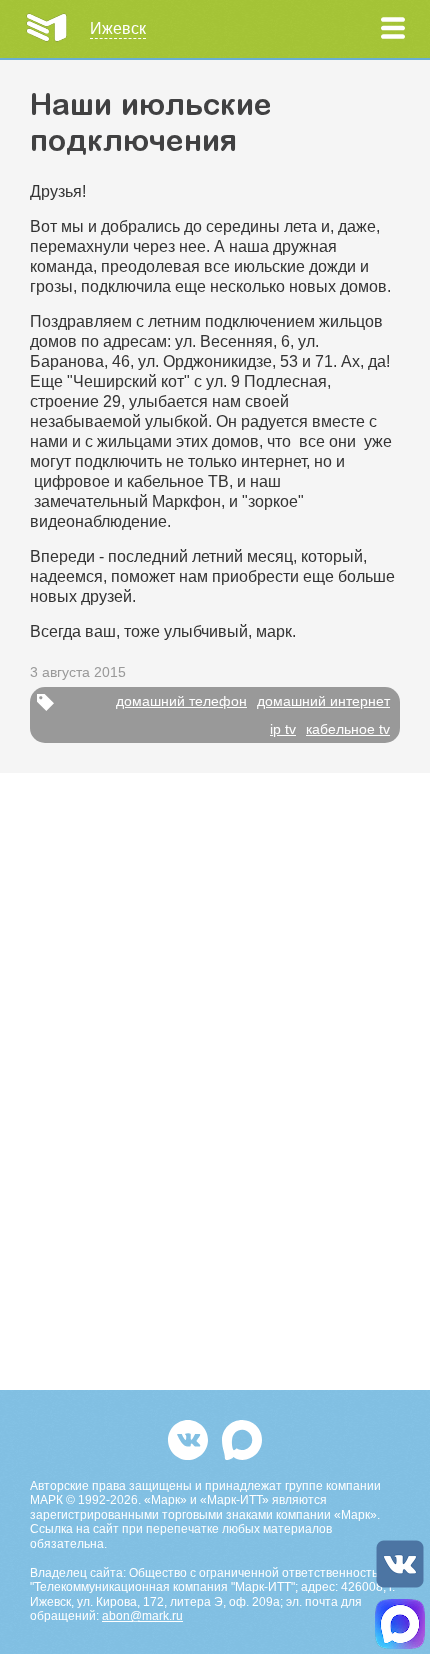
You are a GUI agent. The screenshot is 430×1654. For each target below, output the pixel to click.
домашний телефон (181, 701)
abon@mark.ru (142, 1616)
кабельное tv (348, 729)
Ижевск (118, 28)
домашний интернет (323, 701)
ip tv (283, 729)
